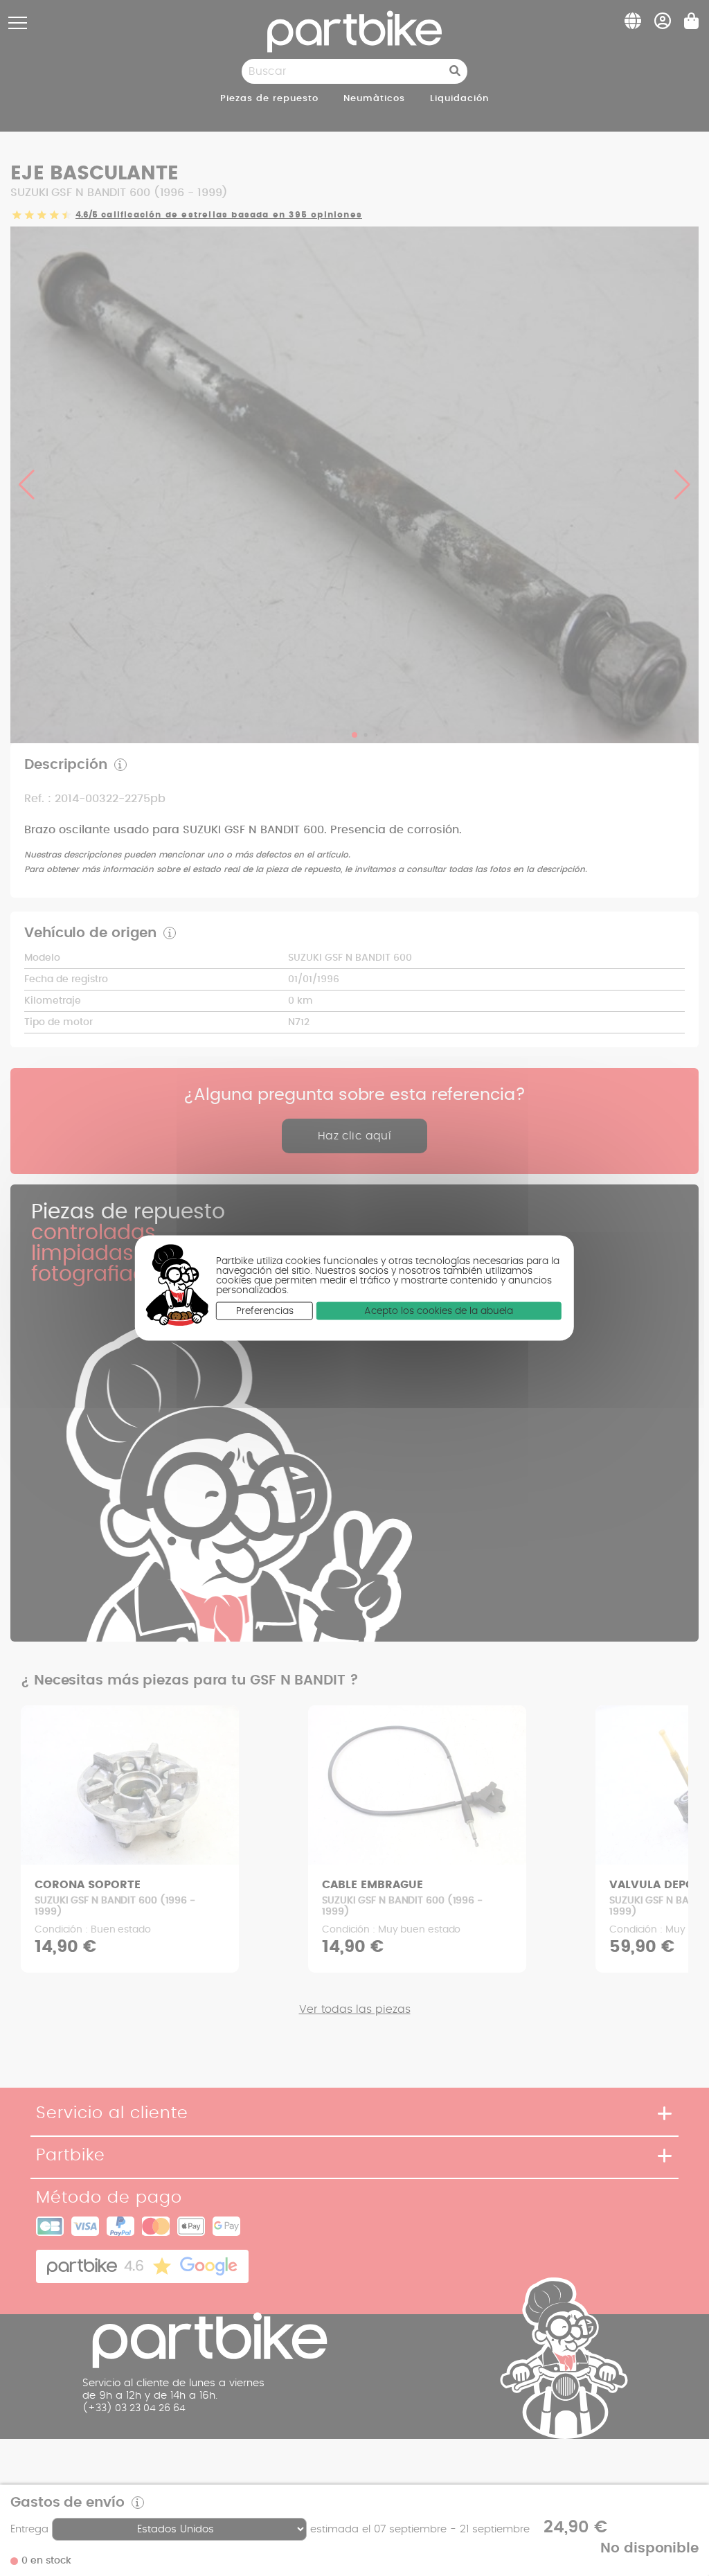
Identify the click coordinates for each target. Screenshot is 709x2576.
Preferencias (265, 1311)
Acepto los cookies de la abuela (439, 1311)
